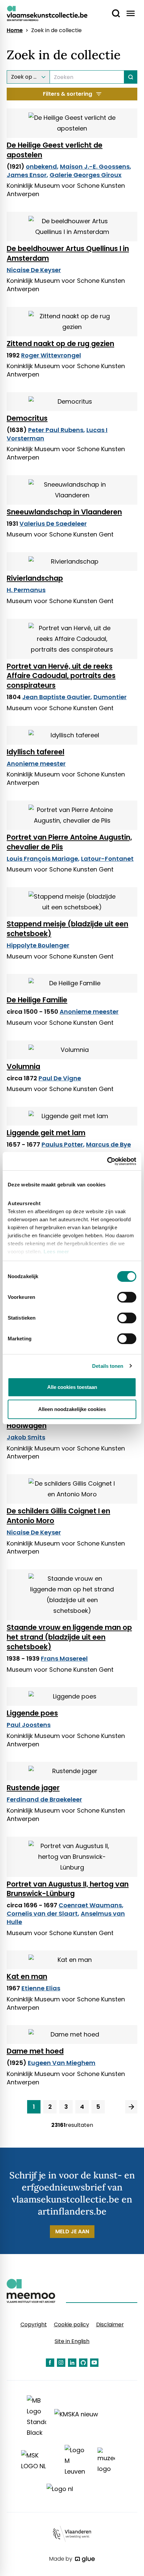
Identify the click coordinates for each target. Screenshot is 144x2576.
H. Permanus (26, 590)
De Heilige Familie (37, 1000)
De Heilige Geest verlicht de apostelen (55, 150)
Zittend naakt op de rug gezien (60, 344)
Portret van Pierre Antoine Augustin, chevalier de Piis (69, 842)
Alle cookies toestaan (72, 1387)
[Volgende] (131, 2107)
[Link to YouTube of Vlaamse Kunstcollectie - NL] (94, 2363)
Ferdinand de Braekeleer (44, 1799)
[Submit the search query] (131, 77)
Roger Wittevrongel (51, 355)
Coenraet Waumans (90, 1905)
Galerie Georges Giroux (86, 175)
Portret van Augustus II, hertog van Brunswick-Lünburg (68, 1889)
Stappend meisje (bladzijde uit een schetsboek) (67, 929)
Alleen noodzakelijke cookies (72, 1409)
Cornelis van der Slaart (42, 1914)
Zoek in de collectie (56, 30)
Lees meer (56, 1252)
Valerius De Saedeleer (53, 524)
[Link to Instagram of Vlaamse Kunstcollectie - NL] (61, 2363)
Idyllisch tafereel (35, 752)
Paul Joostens (29, 1725)
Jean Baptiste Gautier (56, 697)
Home (15, 30)
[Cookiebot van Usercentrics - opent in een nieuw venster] (107, 1161)
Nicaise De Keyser (34, 270)
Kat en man (27, 1976)
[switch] (127, 1297)
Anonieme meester (36, 764)
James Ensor (27, 175)
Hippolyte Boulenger (38, 945)
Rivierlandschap (35, 578)
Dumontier (110, 697)
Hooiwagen (27, 1426)
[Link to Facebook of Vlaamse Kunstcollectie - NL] (50, 2363)
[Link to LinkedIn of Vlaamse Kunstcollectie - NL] (72, 2363)
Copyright (34, 2324)
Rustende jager (33, 1788)
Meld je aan (72, 2231)
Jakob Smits (26, 1437)
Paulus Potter (62, 1144)
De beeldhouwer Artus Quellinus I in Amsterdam (68, 253)
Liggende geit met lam (46, 1133)
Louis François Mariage (42, 859)
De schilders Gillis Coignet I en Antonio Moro (58, 1516)
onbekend (41, 167)
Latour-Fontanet (107, 859)
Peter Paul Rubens (56, 430)
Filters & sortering (67, 94)
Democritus (27, 418)
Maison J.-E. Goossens (95, 167)
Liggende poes (32, 1713)
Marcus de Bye (109, 1144)
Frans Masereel (64, 1658)
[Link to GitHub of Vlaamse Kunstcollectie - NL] (83, 2363)
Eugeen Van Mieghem (62, 2063)
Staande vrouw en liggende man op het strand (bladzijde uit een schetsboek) (69, 1637)
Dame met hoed (35, 2051)
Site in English (72, 2341)
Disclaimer (110, 2324)
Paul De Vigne (60, 1078)
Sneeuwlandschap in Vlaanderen (64, 512)
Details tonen (108, 1366)
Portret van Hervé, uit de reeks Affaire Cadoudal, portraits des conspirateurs (61, 676)
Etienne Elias (41, 1988)
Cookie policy (71, 2324)
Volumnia (23, 1066)
